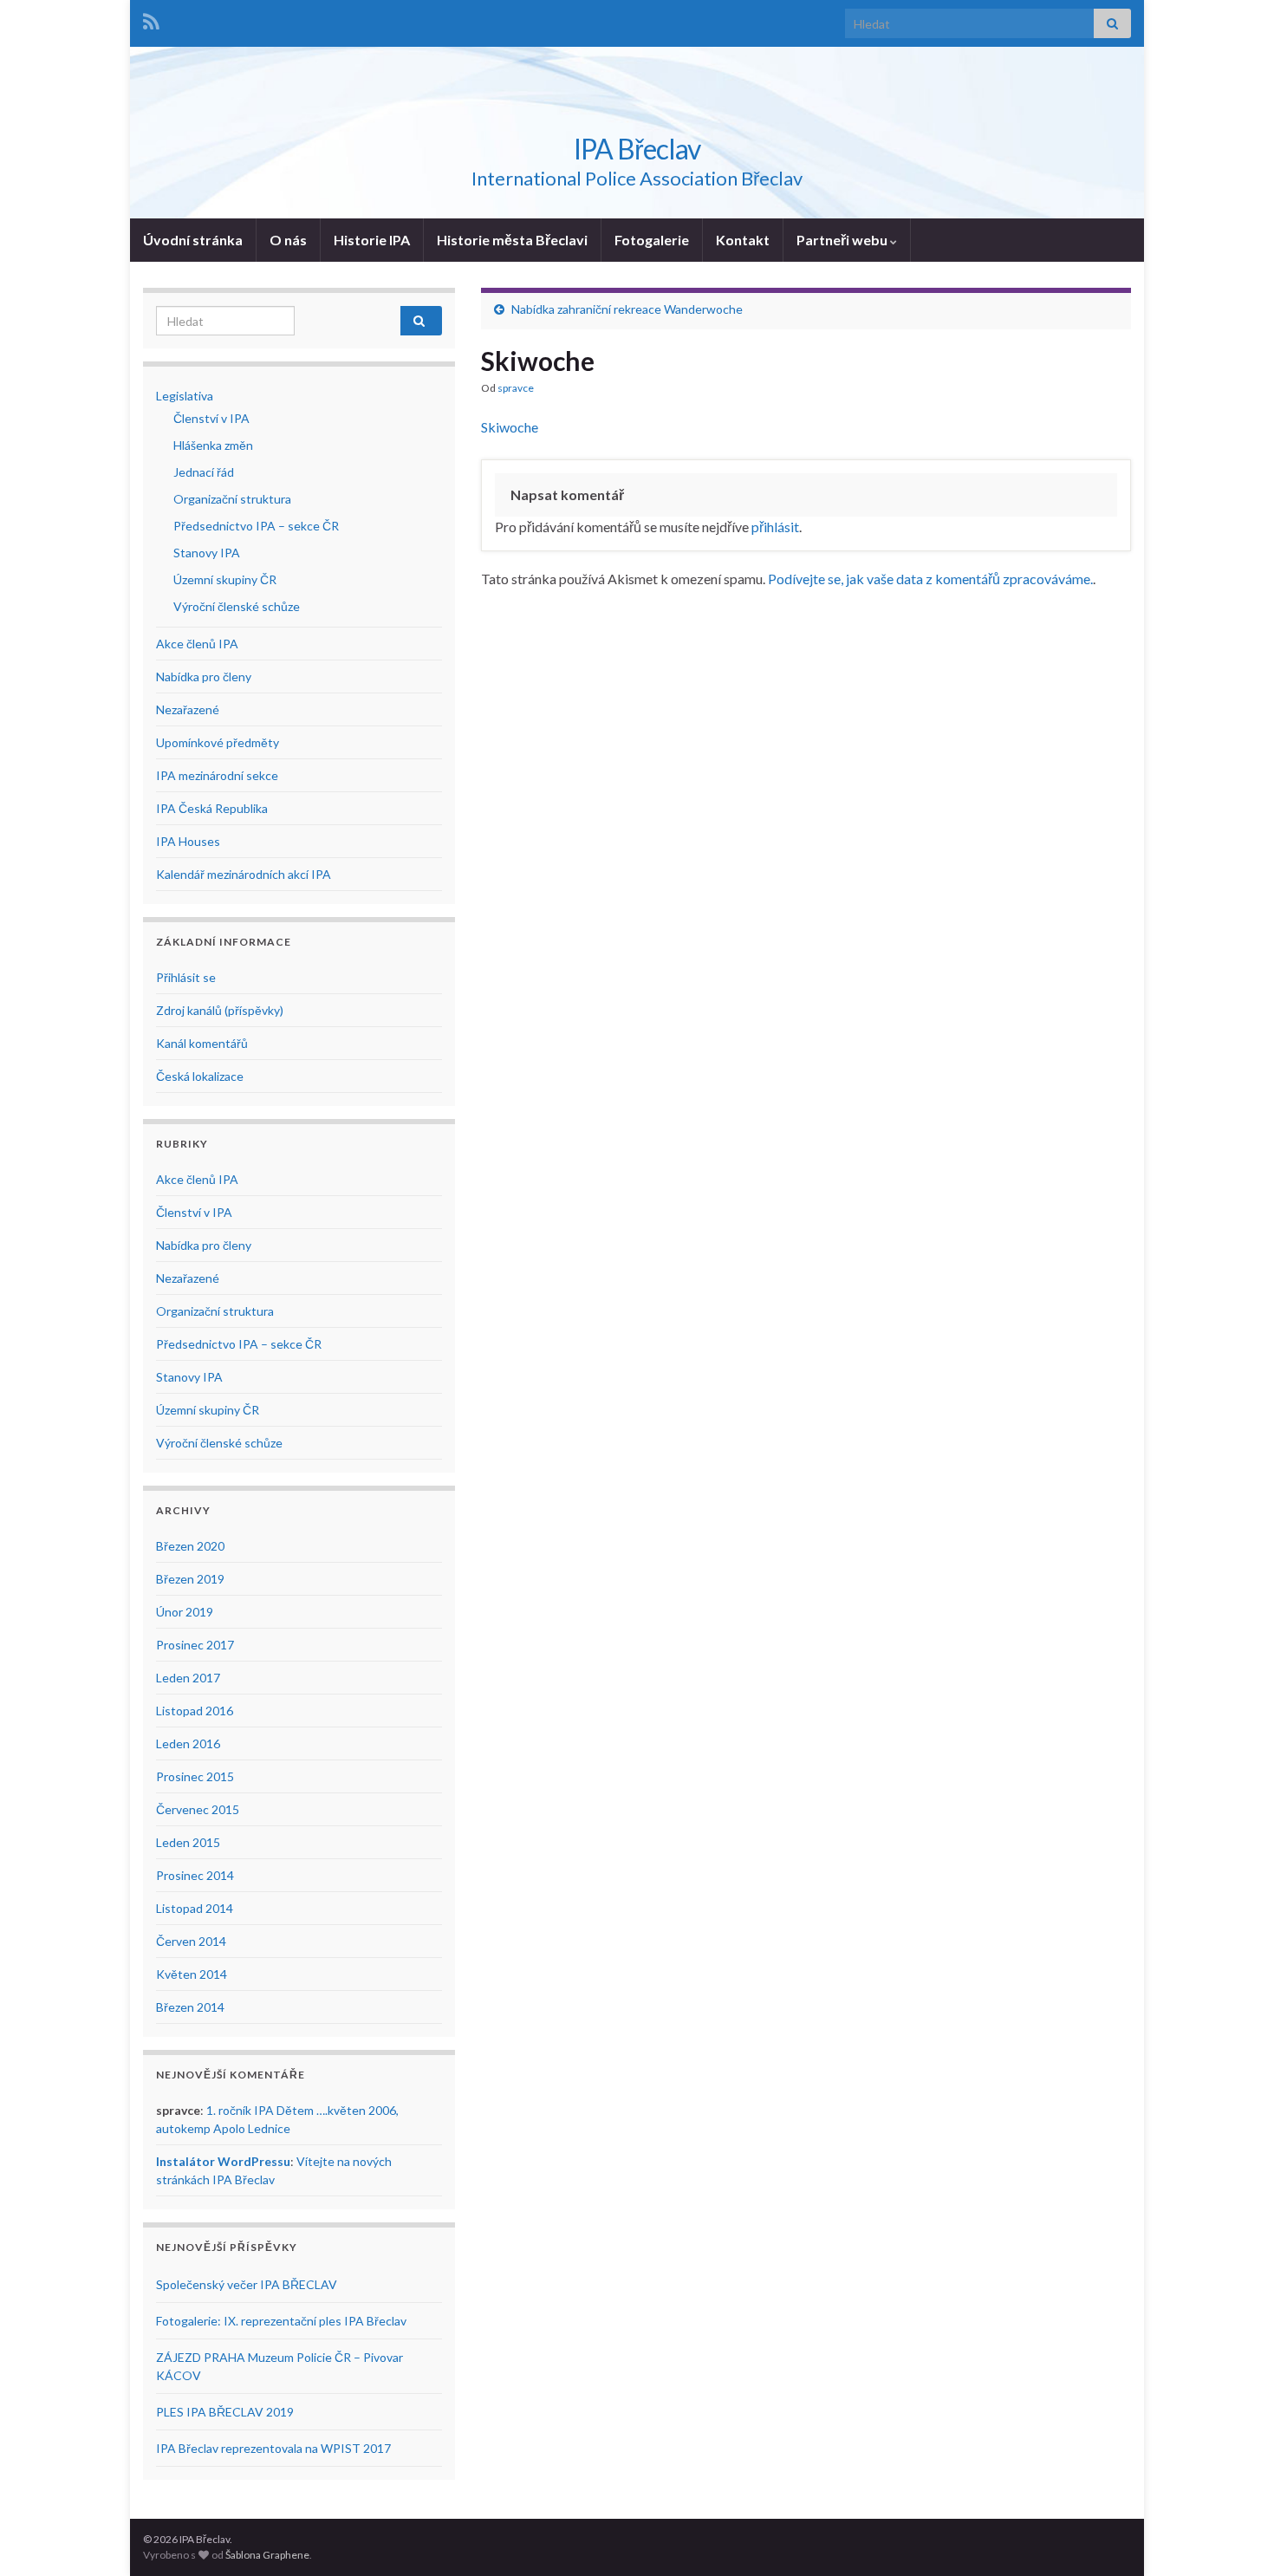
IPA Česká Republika (212, 808)
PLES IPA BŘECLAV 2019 (225, 2412)
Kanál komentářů (202, 1043)
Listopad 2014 (195, 1908)
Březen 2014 (190, 2007)
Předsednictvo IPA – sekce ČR (256, 526)
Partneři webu (843, 240)
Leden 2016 (188, 1743)
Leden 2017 (188, 1678)
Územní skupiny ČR (225, 579)
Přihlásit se (186, 977)
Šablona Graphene (267, 2555)
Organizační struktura (232, 499)
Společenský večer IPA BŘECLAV (247, 2284)
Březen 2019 (190, 1579)
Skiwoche (510, 427)
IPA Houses (188, 841)
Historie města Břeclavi (512, 240)
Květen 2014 (192, 1974)
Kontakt (743, 240)
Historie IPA (372, 240)
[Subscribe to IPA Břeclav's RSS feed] (151, 19)
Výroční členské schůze (237, 606)
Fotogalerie (652, 240)
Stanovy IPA (207, 553)
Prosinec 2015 (195, 1776)
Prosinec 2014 (195, 1875)
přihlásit (775, 527)
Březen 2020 (190, 1546)
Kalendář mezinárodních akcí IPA (244, 874)
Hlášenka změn (213, 445)
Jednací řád (204, 472)
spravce (516, 388)
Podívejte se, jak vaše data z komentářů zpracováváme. (930, 579)
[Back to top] (1235, 2537)
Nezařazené (188, 709)
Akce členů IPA (197, 644)
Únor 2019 (185, 1612)
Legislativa (185, 396)
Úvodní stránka (193, 240)
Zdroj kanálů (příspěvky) (220, 1010)
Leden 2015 (188, 1842)
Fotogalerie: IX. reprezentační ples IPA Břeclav (281, 2321)
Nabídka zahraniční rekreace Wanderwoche (627, 309)
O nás (288, 240)
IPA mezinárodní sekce (217, 775)
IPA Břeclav (637, 149)
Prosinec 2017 (195, 1645)
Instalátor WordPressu (223, 2161)
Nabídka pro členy (204, 677)
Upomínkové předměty (218, 742)
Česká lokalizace (200, 1076)
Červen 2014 (191, 1941)
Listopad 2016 (195, 1711)
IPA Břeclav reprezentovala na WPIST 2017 (273, 2448)
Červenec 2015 (198, 1809)
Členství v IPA (211, 418)
